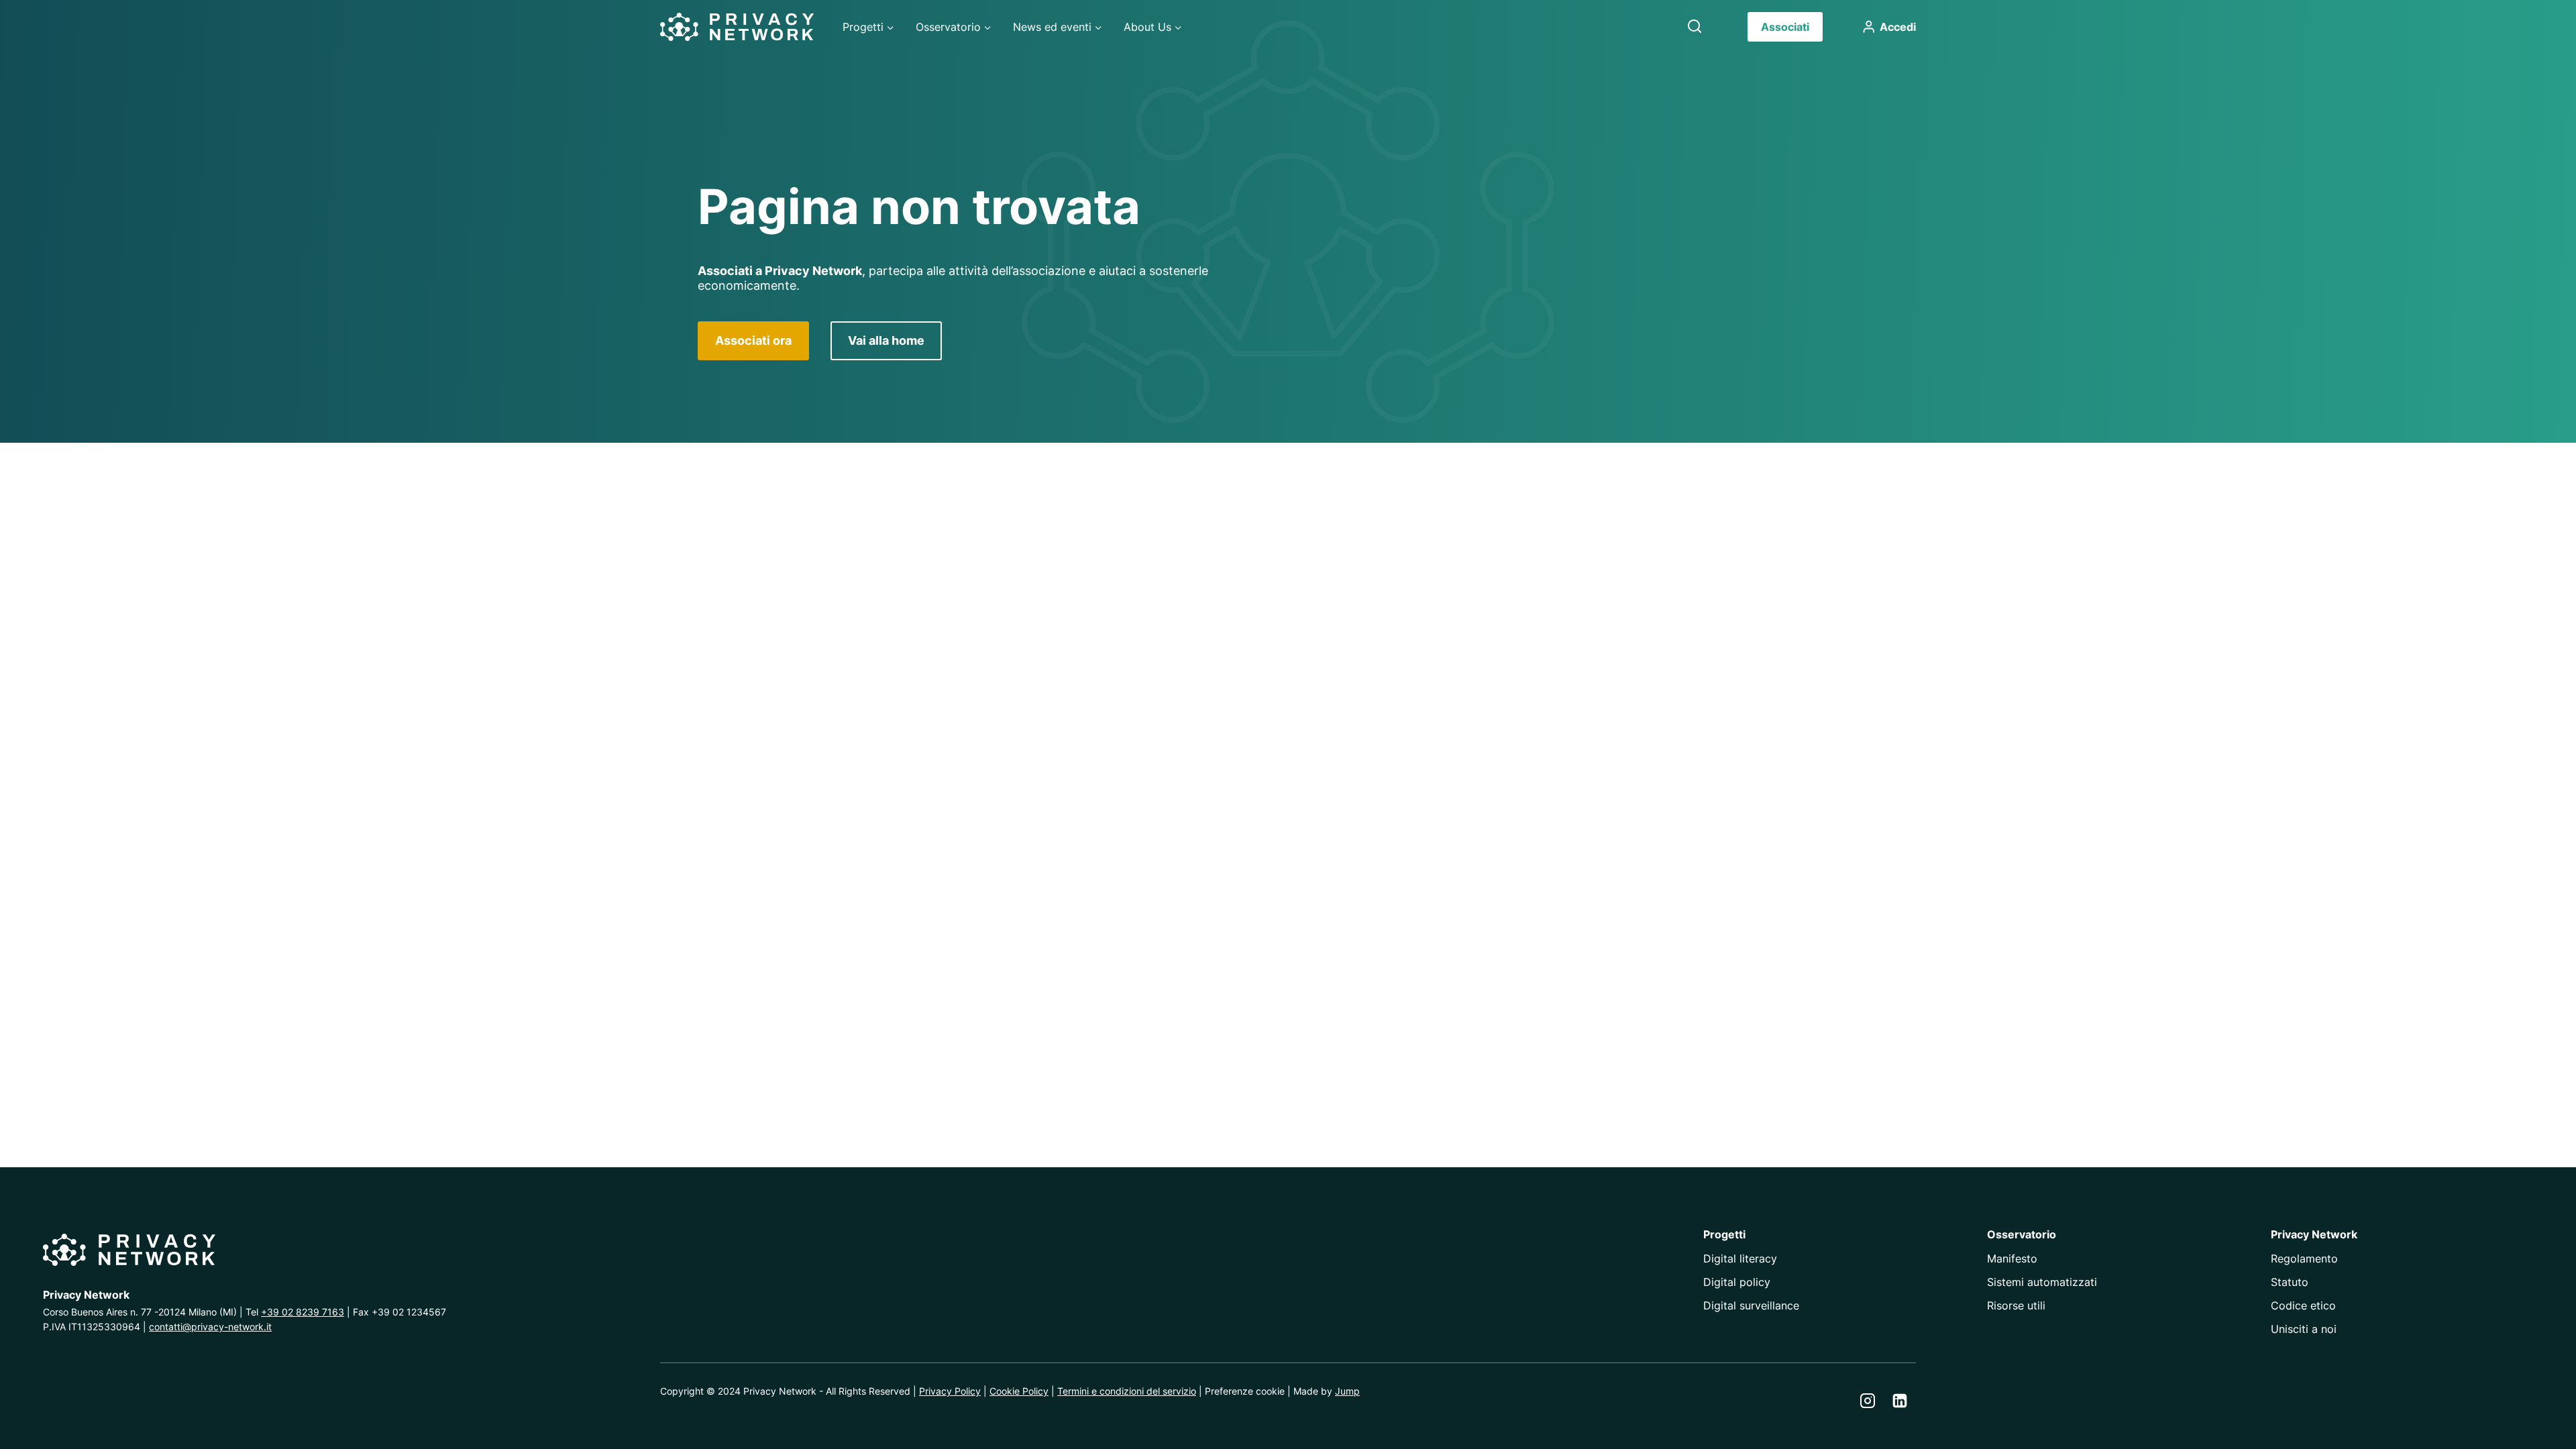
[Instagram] (1868, 1401)
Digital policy (1737, 1282)
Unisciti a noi (2304, 1329)
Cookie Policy (1019, 1391)
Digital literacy (1740, 1258)
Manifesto (2012, 1258)
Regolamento (2304, 1258)
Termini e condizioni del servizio (1127, 1391)
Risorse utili (2016, 1305)
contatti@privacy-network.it (210, 1327)
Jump (1347, 1391)
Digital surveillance (1751, 1305)
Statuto (2290, 1282)
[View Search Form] (1695, 27)
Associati (1785, 27)
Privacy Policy (950, 1391)
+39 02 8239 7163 (303, 1312)
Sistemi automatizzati (2042, 1282)
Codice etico (2303, 1305)
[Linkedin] (1900, 1401)
